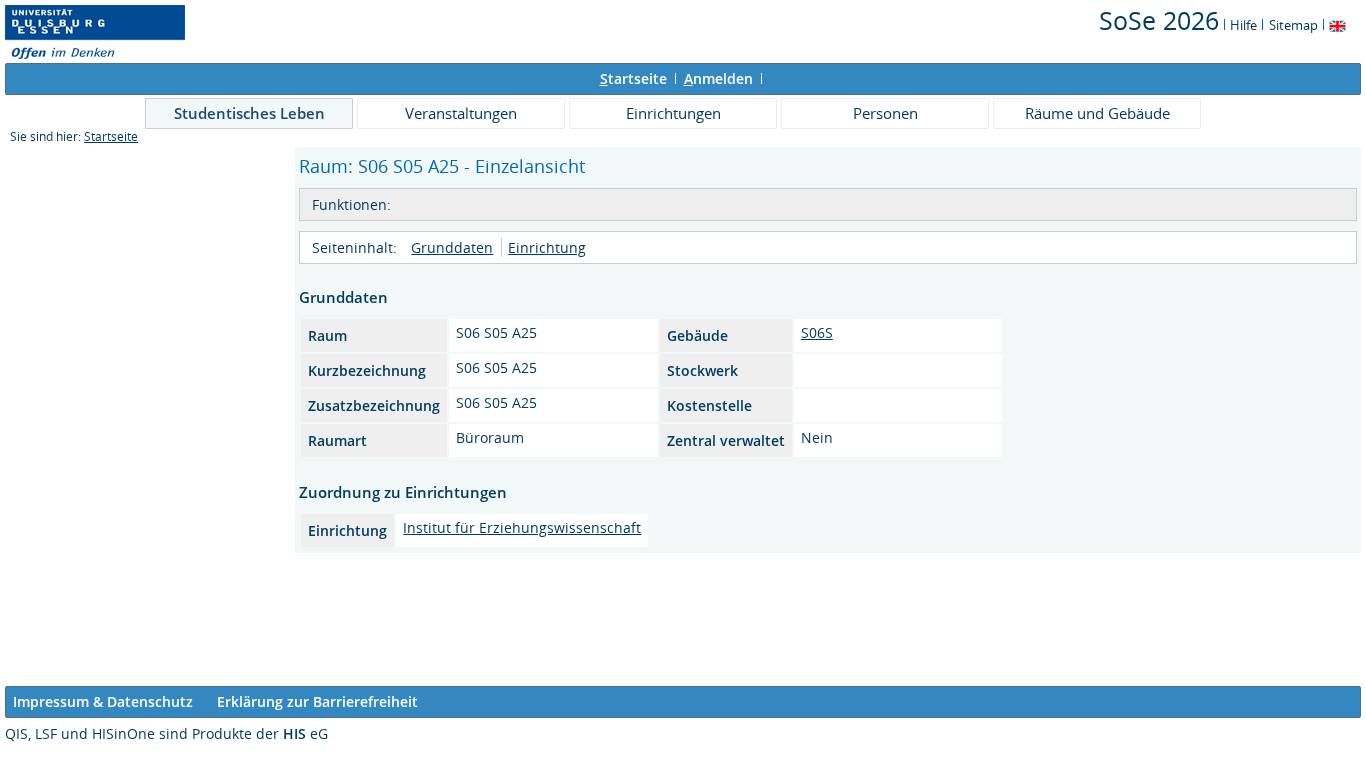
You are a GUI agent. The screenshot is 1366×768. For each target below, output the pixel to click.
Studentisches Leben (249, 113)
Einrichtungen (673, 113)
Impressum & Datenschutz (103, 701)
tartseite (633, 78)
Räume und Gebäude (1097, 113)
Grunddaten (452, 247)
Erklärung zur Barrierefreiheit (317, 701)
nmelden (718, 78)
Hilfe (1243, 25)
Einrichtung (547, 247)
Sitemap (1293, 25)
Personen (885, 113)
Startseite (111, 136)
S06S (817, 332)
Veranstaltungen (461, 113)
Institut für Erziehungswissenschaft (522, 527)
